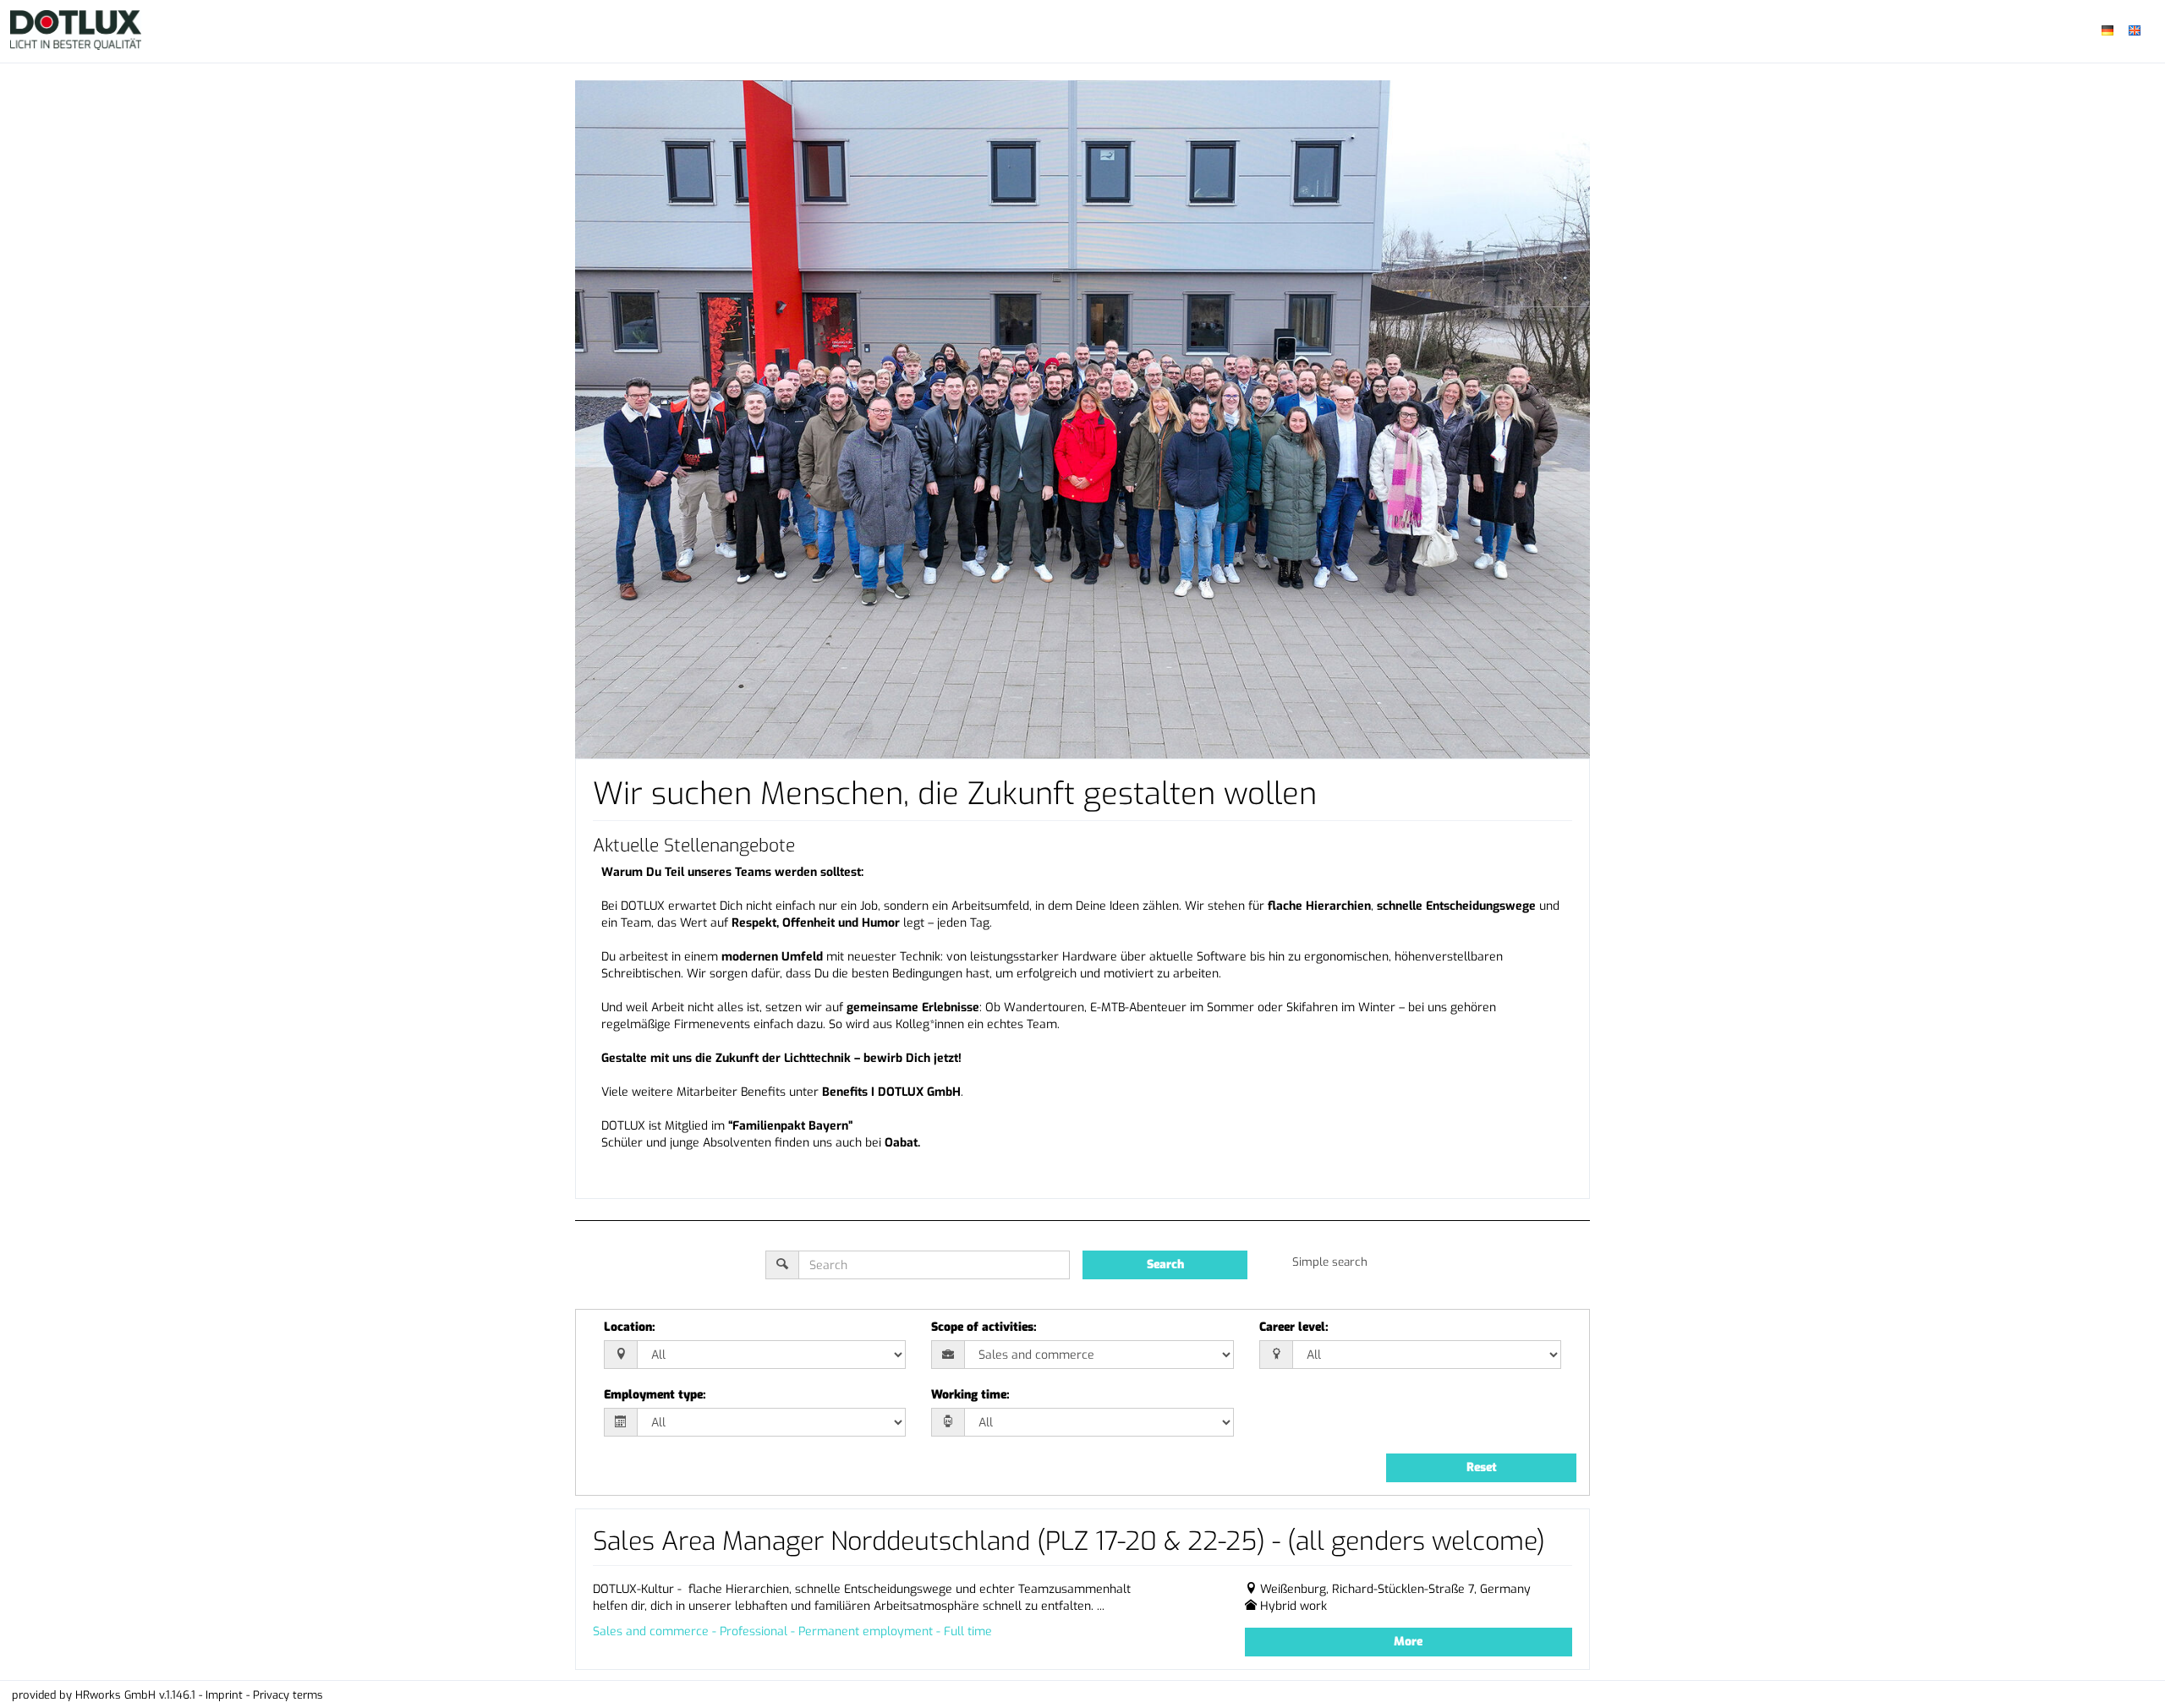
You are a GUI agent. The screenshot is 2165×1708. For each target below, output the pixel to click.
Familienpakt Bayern (790, 1126)
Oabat (901, 1143)
